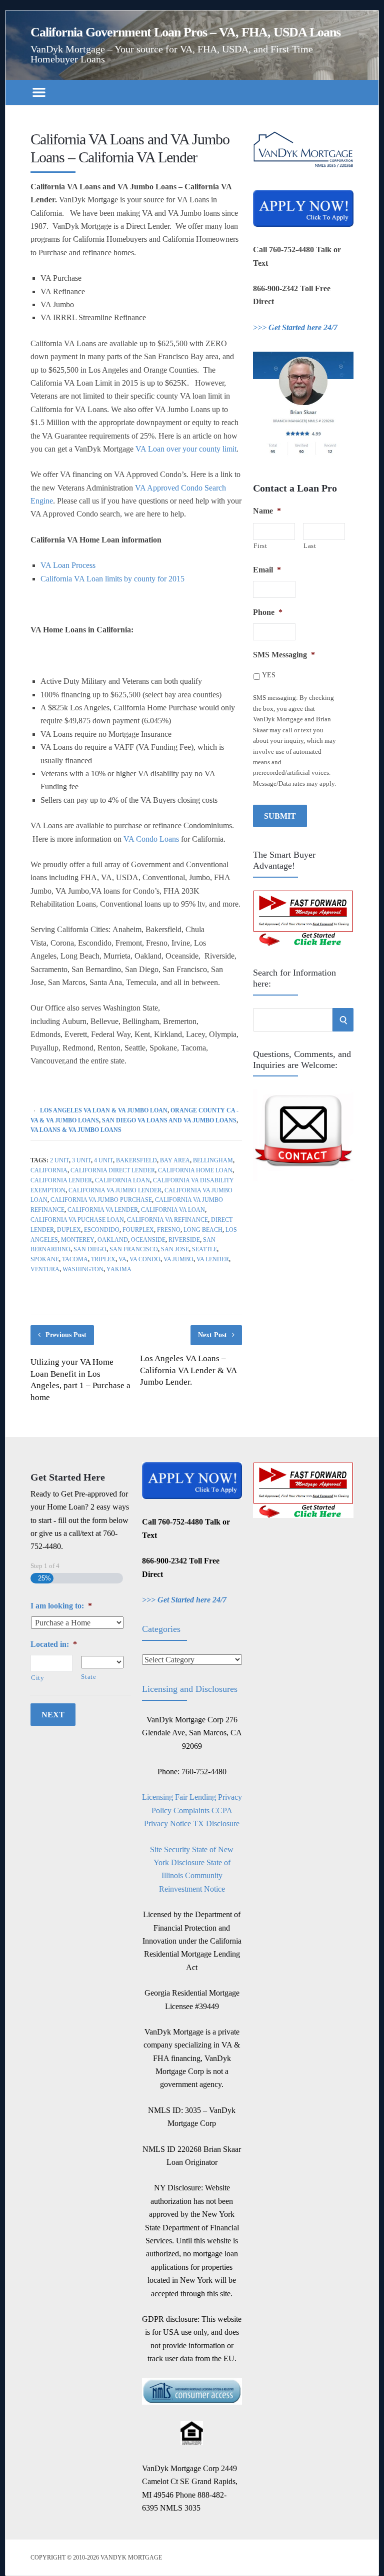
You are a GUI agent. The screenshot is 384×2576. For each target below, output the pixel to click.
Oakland (113, 1240)
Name (267, 511)
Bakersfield (136, 1160)
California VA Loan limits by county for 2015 (112, 579)
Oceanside (148, 1240)
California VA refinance (167, 1220)
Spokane (45, 1259)
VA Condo (145, 1259)
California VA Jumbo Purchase (101, 1200)
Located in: (54, 1644)
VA (122, 1259)
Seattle (204, 1249)
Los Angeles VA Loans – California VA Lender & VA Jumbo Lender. (188, 1370)
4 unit (103, 1160)
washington (83, 1269)
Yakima (119, 1269)
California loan (122, 1180)
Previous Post (66, 1335)
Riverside (184, 1240)
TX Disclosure (216, 1823)
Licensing (157, 1797)
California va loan (173, 1210)
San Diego (90, 1249)
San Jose (175, 1249)
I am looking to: (61, 1606)
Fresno (169, 1230)
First (260, 546)
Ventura (45, 1269)
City (38, 1678)
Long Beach (203, 1230)
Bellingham (213, 1160)
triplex (103, 1259)
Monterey (78, 1240)
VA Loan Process (68, 565)
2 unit (59, 1160)
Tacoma (75, 1259)
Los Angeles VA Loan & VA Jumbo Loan (104, 1110)
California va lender (103, 1210)
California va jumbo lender (115, 1190)
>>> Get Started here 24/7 (295, 327)
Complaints (191, 1810)
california (49, 1170)
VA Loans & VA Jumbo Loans (76, 1130)
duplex (69, 1230)
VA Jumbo (178, 1259)
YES (269, 675)
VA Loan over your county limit (186, 449)
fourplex (138, 1230)
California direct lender (113, 1170)
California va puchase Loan (77, 1220)
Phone (268, 612)
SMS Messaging (284, 655)
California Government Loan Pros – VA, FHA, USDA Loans (185, 32)
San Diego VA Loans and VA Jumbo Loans (169, 1120)
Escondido (102, 1230)
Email (267, 570)
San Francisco (134, 1249)
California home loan (195, 1170)
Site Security (170, 1849)
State (88, 1677)
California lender (61, 1180)
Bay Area (175, 1160)
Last (310, 546)
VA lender (213, 1259)
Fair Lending (195, 1797)
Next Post (212, 1335)
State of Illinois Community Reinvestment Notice (195, 1876)
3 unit (81, 1160)
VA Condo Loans (151, 839)
